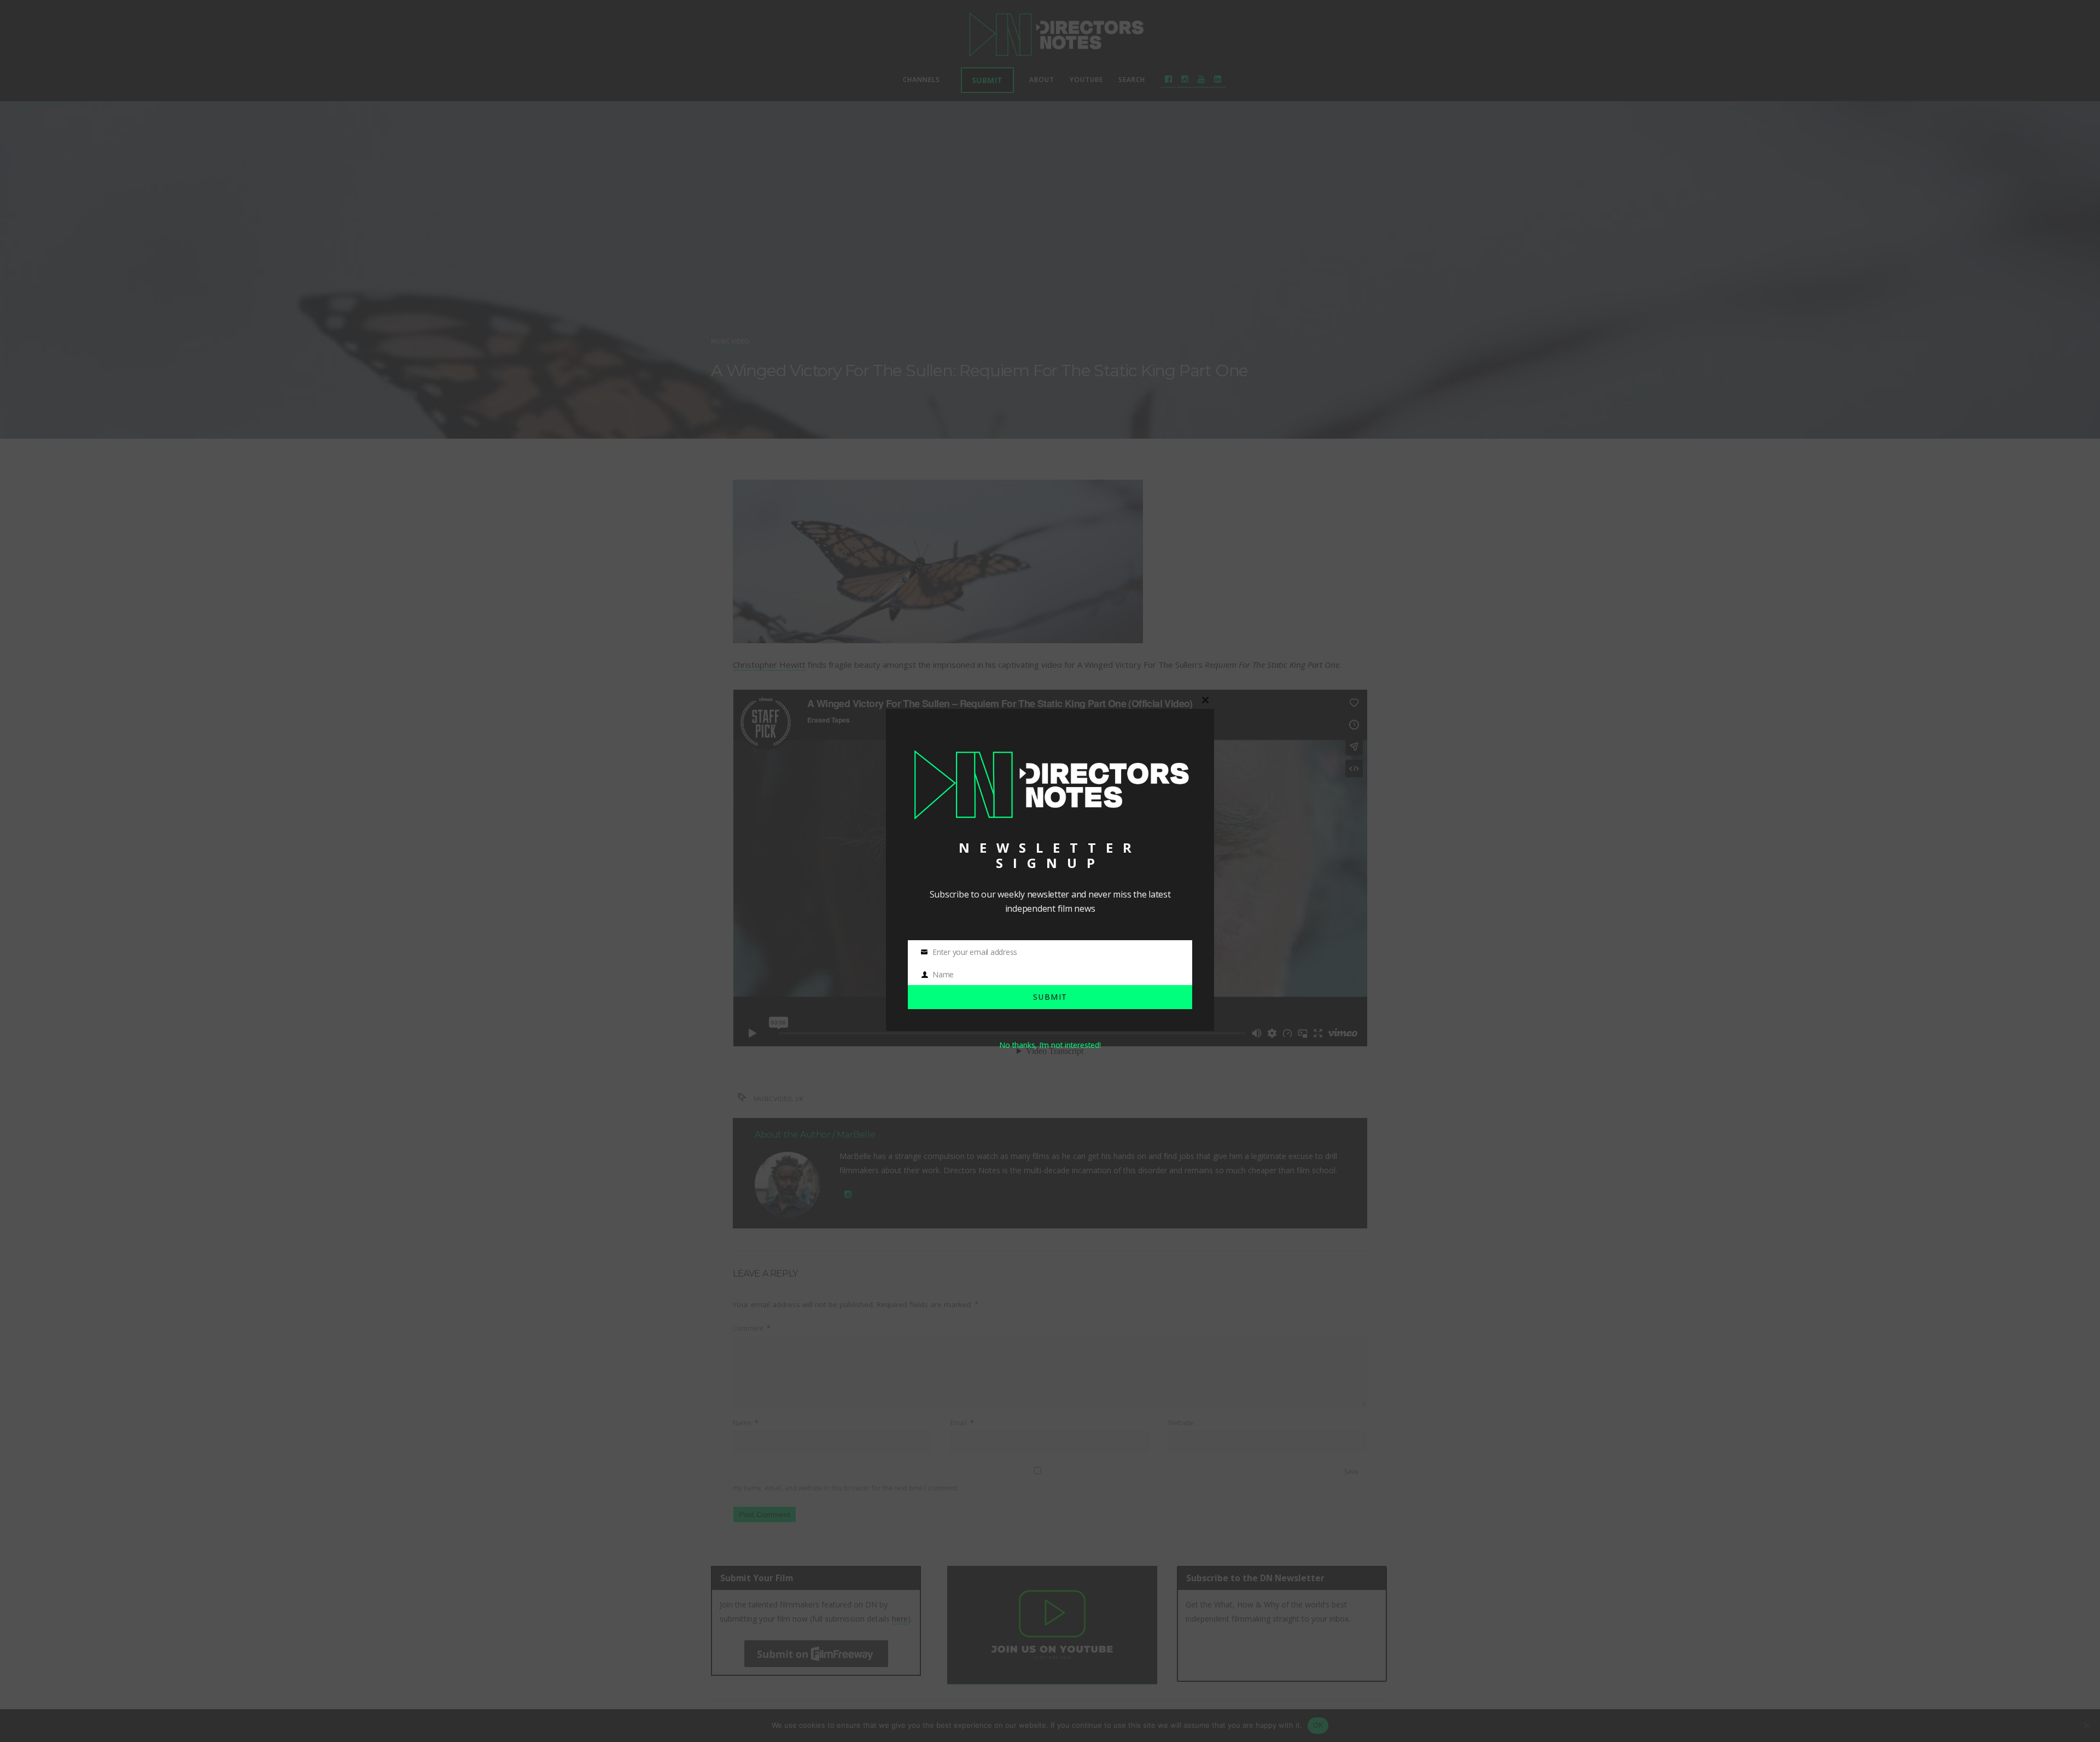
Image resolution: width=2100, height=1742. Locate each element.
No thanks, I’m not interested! (1050, 1045)
